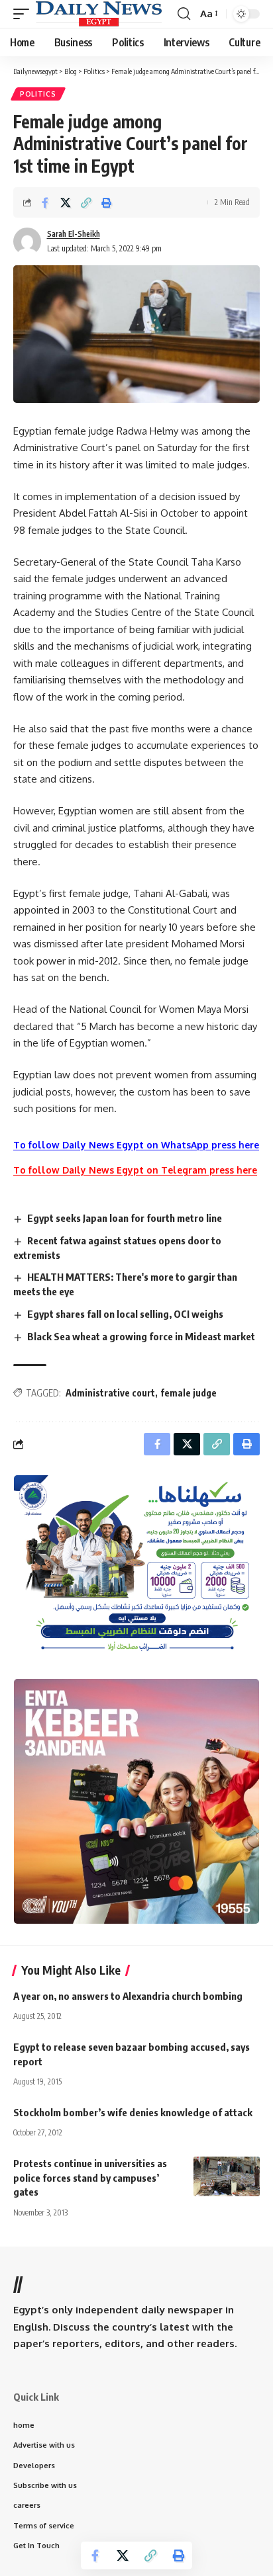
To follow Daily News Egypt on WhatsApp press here (136, 1145)
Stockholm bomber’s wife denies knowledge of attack (133, 2112)
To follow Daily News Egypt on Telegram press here (135, 1170)
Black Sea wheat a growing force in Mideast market (141, 1336)
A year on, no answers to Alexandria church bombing (128, 1996)
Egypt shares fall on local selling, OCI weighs (125, 1314)
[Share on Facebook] (45, 202)
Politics (38, 94)
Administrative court (110, 1393)
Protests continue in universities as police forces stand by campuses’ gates (90, 2178)
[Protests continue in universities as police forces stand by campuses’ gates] (227, 2176)
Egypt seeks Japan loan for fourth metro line (125, 1218)
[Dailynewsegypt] (99, 14)
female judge (189, 1393)
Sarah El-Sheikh (74, 234)
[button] (25, 14)
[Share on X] (66, 202)
